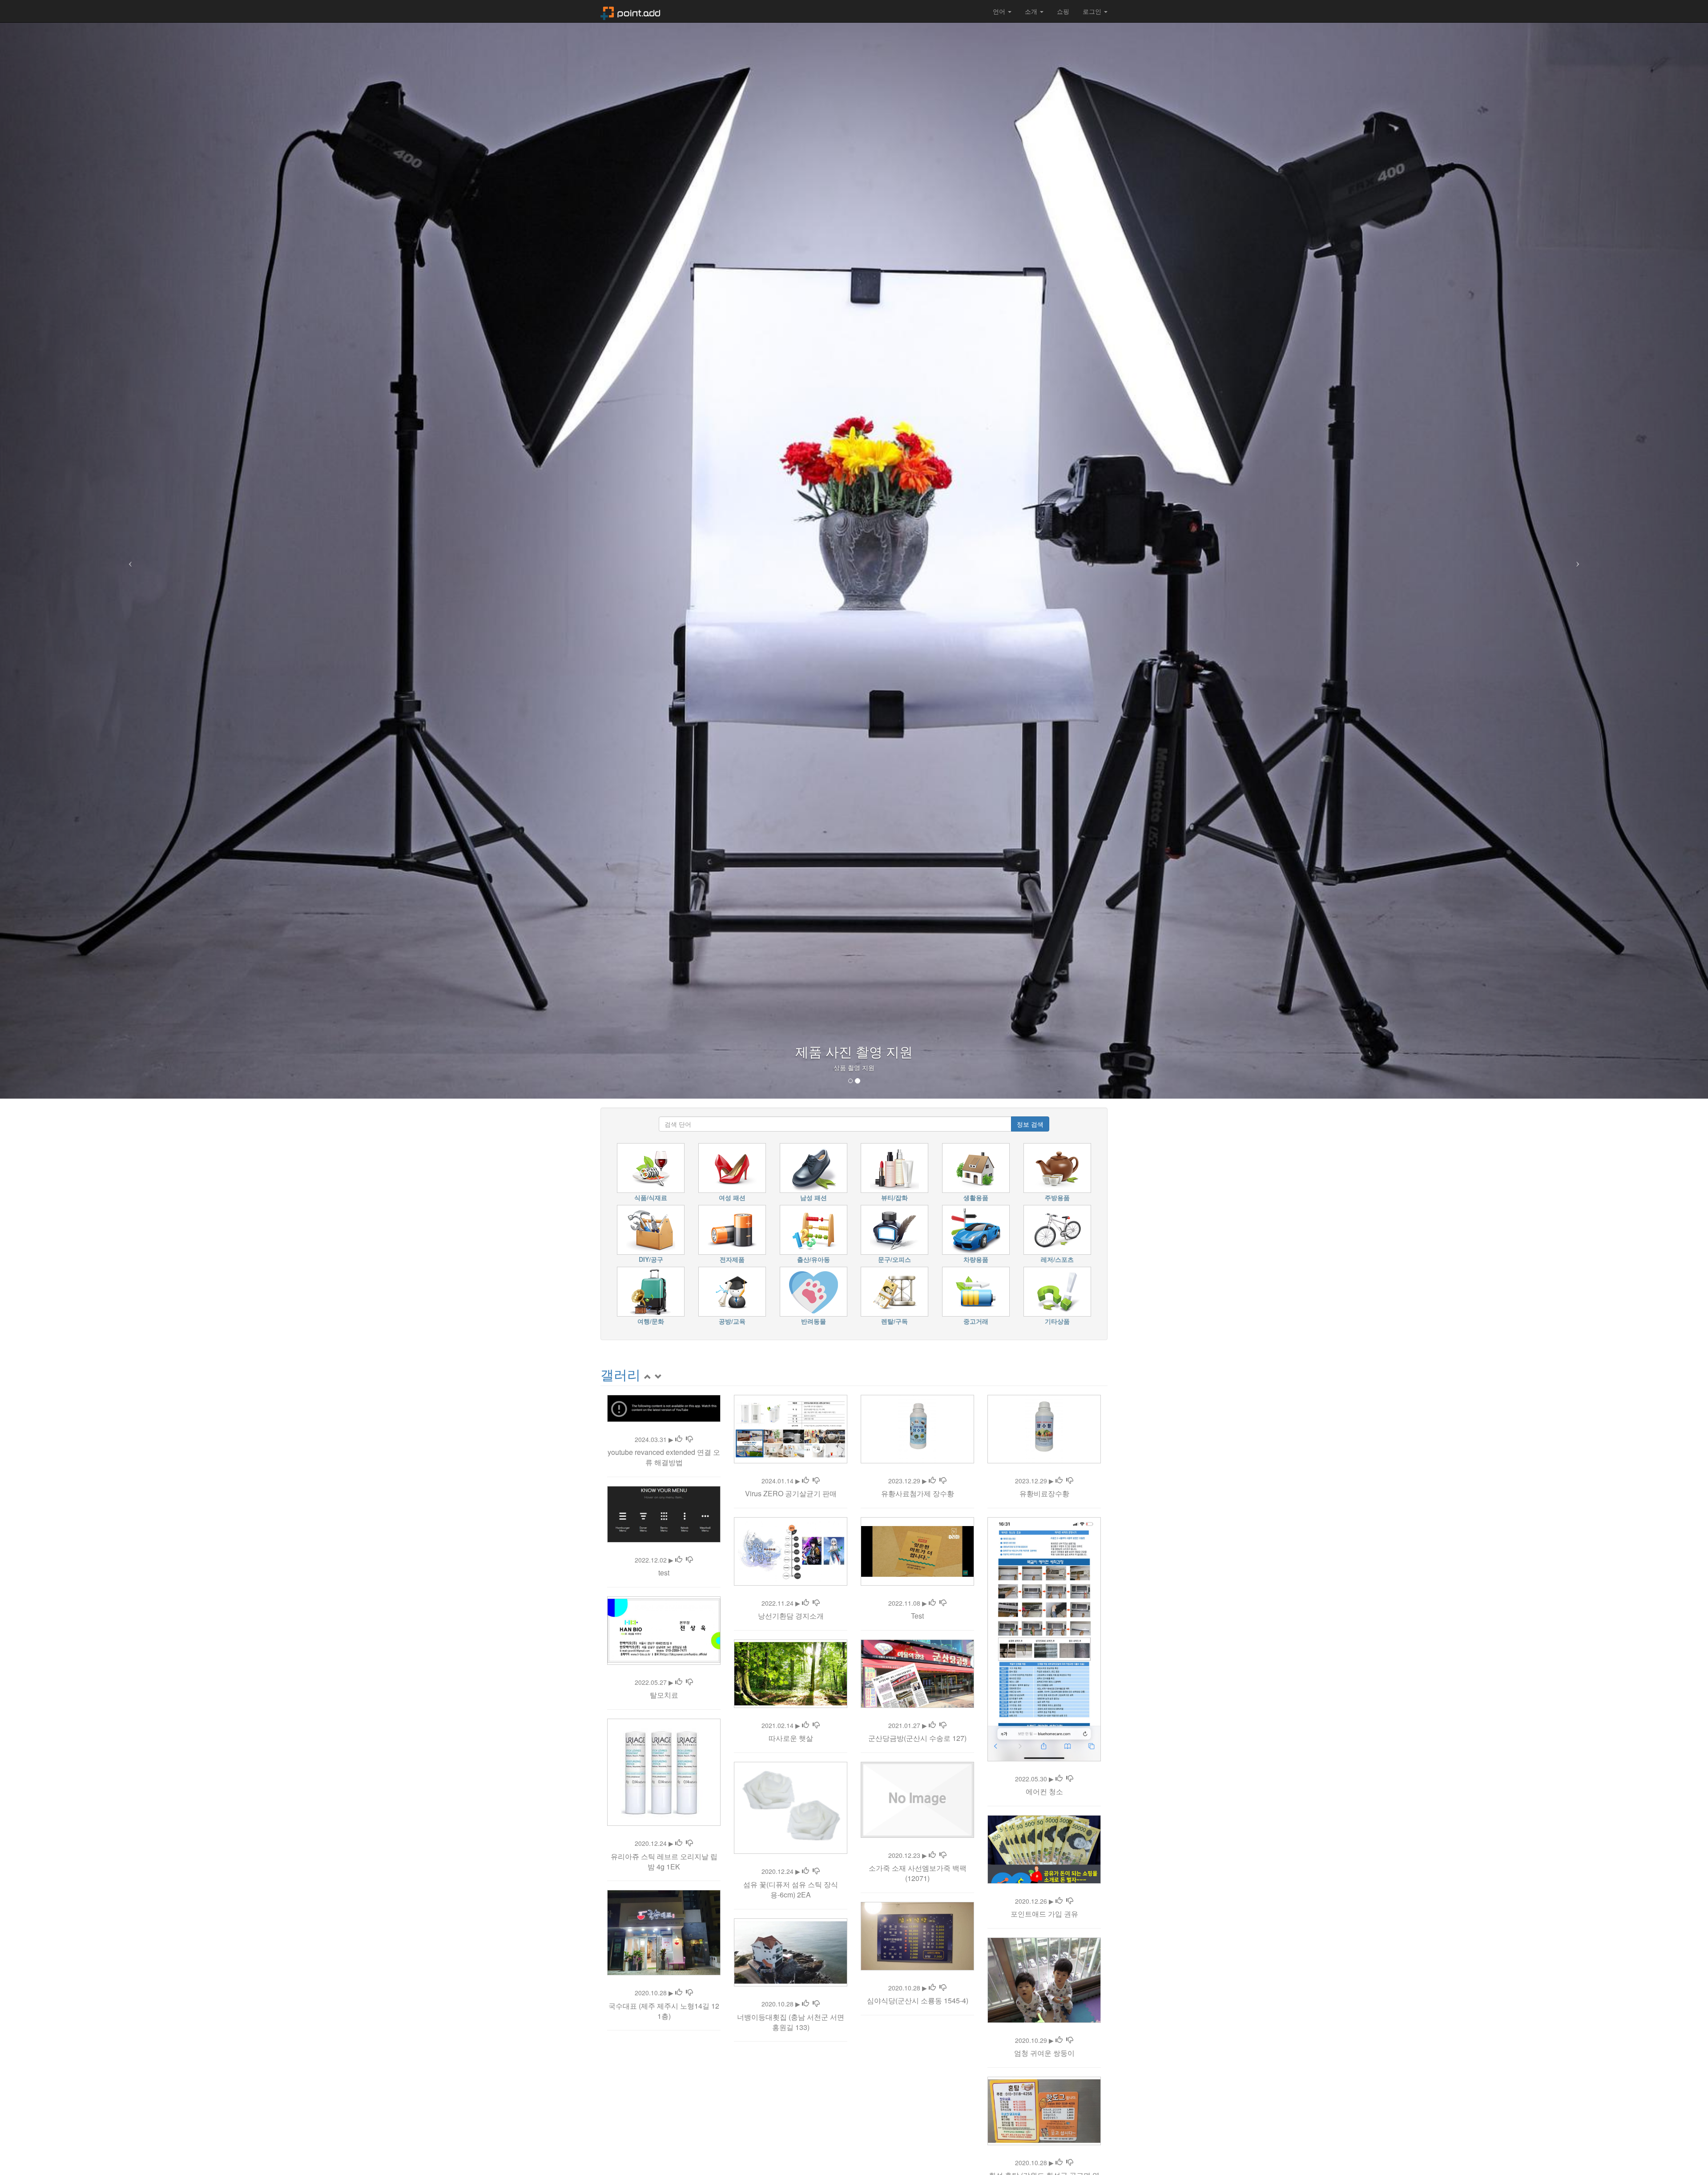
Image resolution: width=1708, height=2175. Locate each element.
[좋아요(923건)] (806, 2004)
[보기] (658, 1374)
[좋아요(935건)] (932, 1481)
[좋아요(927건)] (1059, 1481)
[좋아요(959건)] (932, 1725)
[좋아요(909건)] (1059, 1901)
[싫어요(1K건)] (689, 1439)
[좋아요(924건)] (932, 1603)
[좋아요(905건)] (1059, 2040)
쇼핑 (1063, 11)
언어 (1000, 11)
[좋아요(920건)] (932, 1855)
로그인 (1093, 11)
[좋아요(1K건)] (679, 1439)
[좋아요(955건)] (679, 1843)
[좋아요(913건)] (806, 1871)
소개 (1032, 11)
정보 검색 (1030, 1124)
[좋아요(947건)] (806, 1603)
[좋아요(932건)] (679, 1682)
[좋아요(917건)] (679, 1560)
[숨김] (648, 1374)
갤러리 (620, 1374)
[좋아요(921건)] (1059, 1779)
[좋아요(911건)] (806, 1481)
